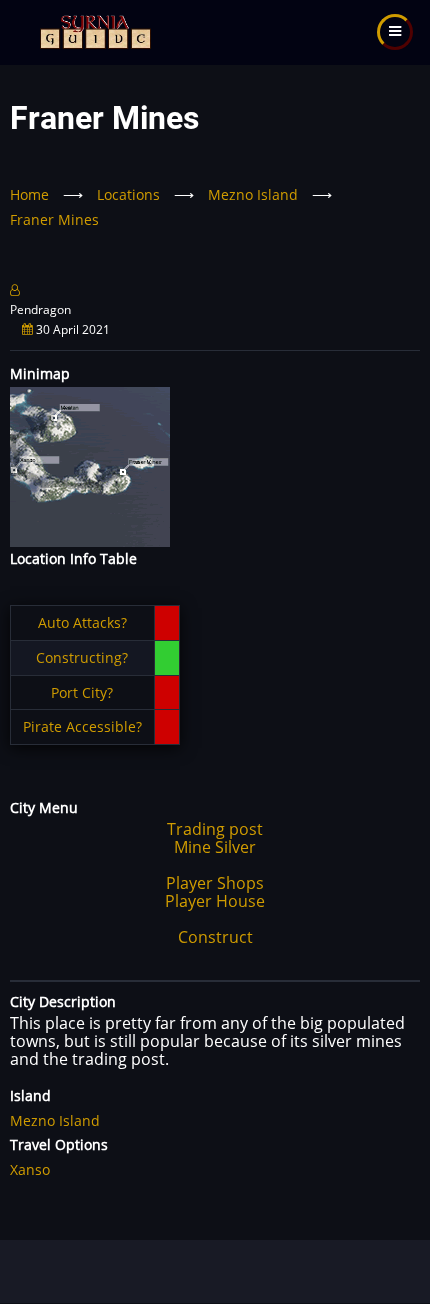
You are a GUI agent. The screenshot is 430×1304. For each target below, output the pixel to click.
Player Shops (215, 883)
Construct (215, 937)
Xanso (30, 1169)
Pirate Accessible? (82, 726)
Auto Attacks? (82, 622)
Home (29, 194)
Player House (215, 901)
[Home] (93, 30)
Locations (128, 194)
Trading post (215, 829)
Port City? (82, 692)
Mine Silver (215, 847)
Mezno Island (253, 194)
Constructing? (82, 657)
